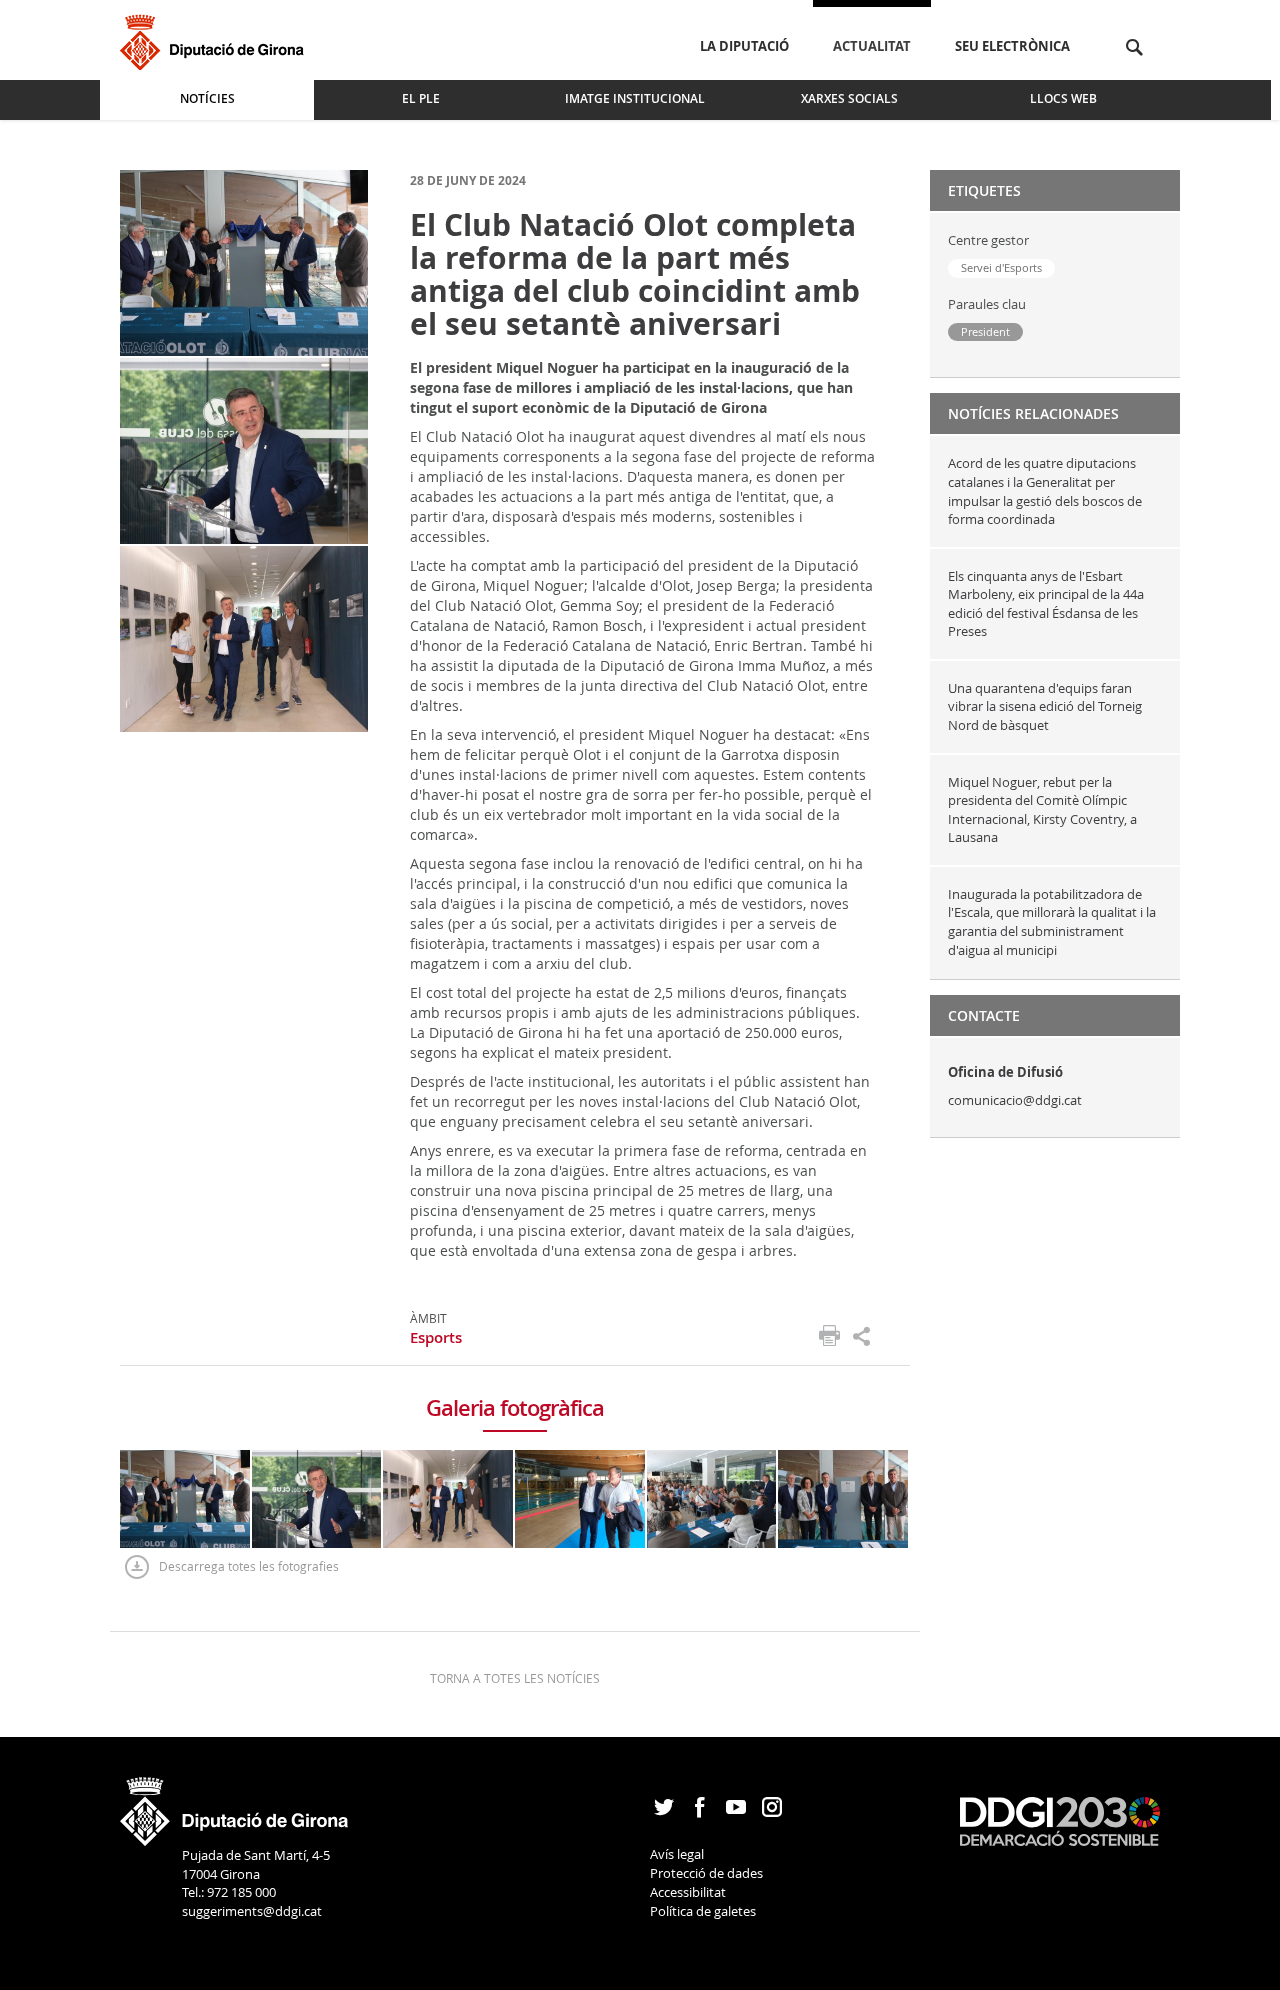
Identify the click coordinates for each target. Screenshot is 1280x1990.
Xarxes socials (849, 98)
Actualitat (872, 46)
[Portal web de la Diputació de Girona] (235, 1805)
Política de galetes (703, 1911)
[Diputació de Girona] (215, 39)
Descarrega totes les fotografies (249, 1566)
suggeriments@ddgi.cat (252, 1911)
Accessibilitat (688, 1892)
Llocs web (1063, 98)
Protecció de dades (706, 1873)
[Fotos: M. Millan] (244, 261)
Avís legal (677, 1854)
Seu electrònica (1012, 46)
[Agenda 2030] (1060, 1820)
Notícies (207, 98)
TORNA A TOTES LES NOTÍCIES (515, 1678)
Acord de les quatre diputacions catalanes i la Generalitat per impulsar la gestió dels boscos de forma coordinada (1045, 491)
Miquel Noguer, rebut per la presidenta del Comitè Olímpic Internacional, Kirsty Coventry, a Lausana (1042, 810)
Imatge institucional (635, 98)
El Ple (421, 98)
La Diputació (744, 46)
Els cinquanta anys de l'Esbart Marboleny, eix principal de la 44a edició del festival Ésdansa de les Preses (1046, 604)
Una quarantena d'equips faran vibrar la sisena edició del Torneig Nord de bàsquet (1045, 706)
